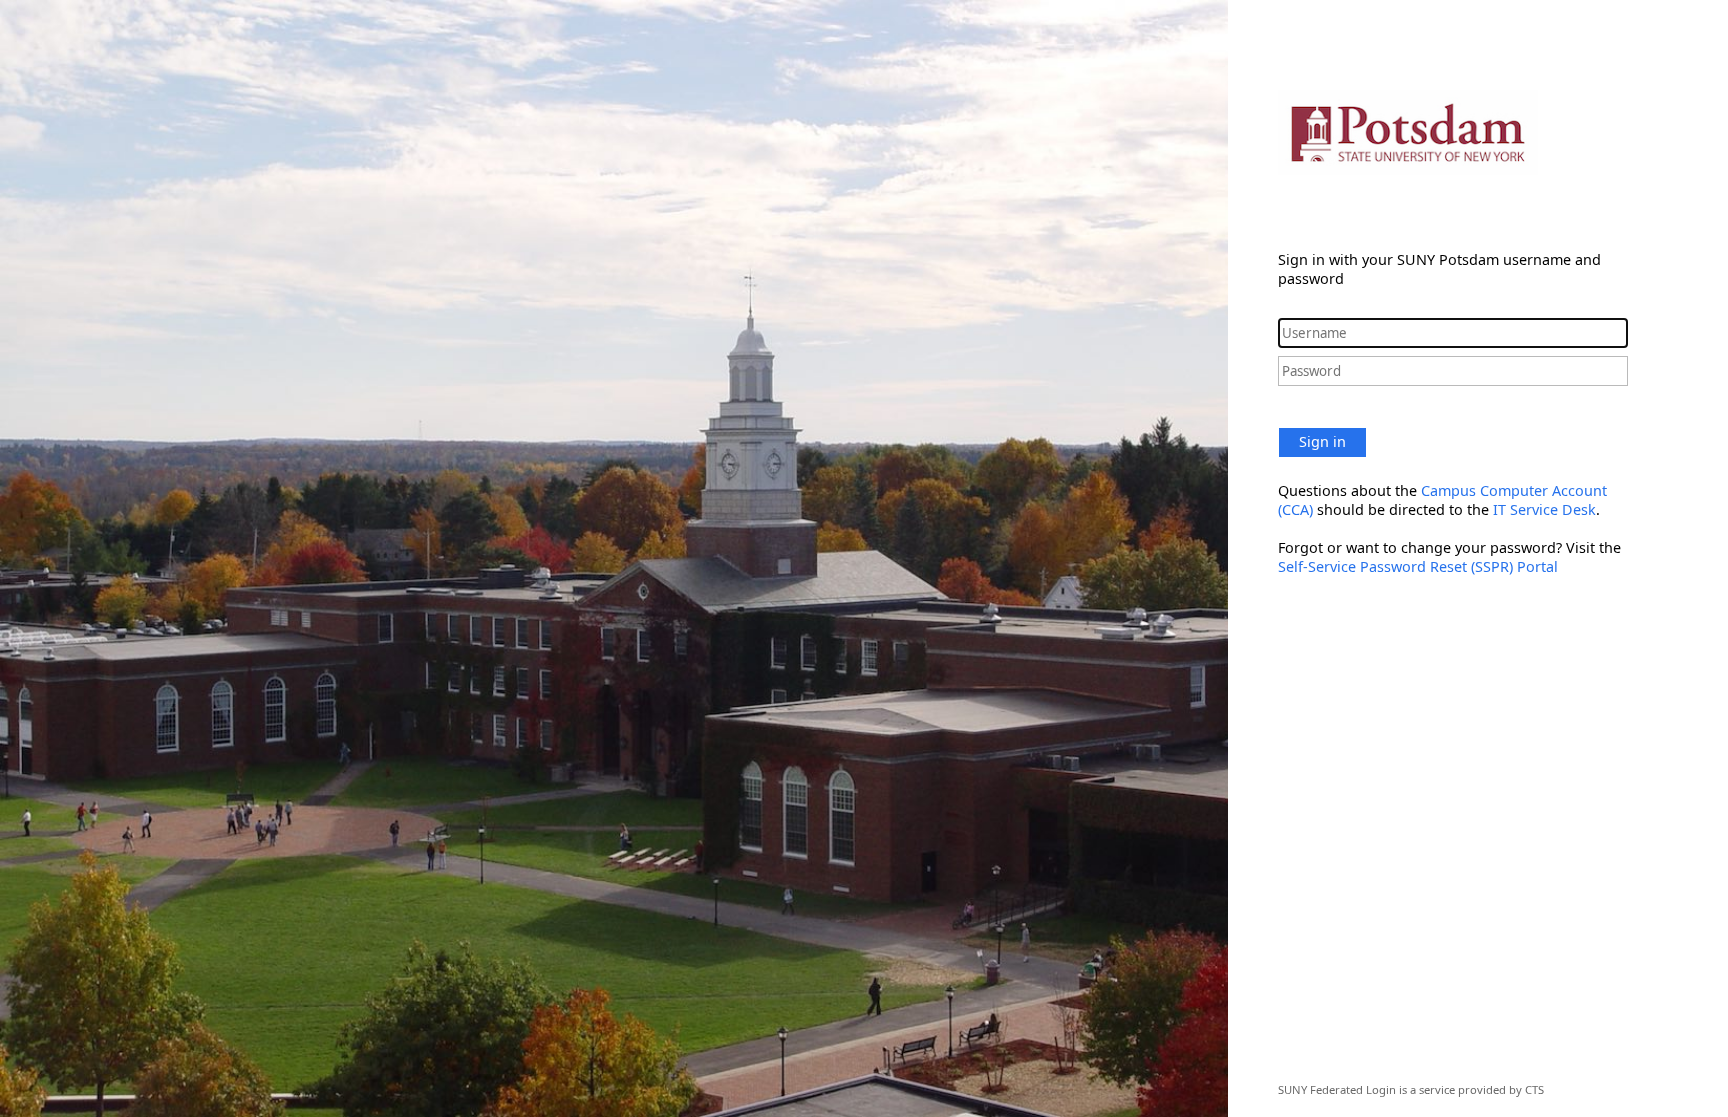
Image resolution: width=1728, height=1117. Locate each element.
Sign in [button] (1322, 441)
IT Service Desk (1544, 509)
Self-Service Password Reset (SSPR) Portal (1418, 566)
